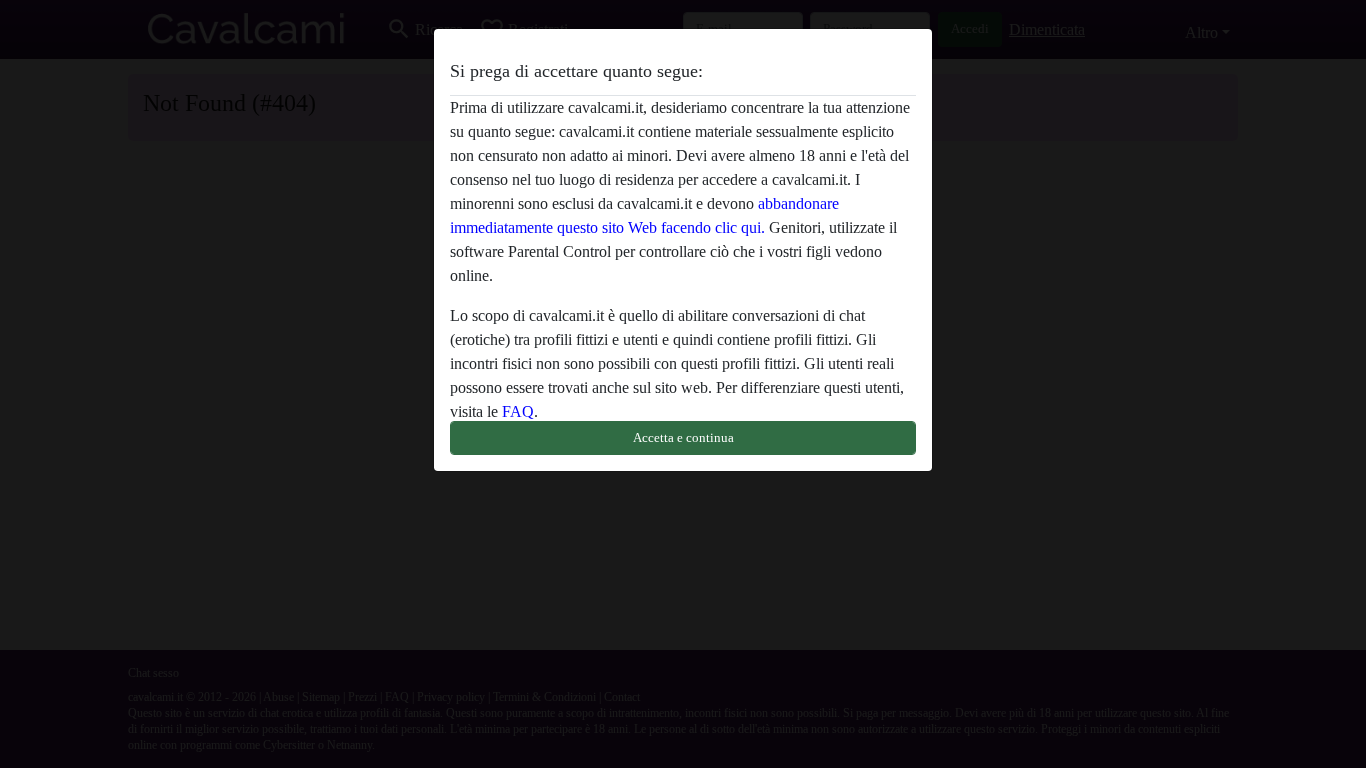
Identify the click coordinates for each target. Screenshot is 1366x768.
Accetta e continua (683, 437)
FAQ (518, 411)
